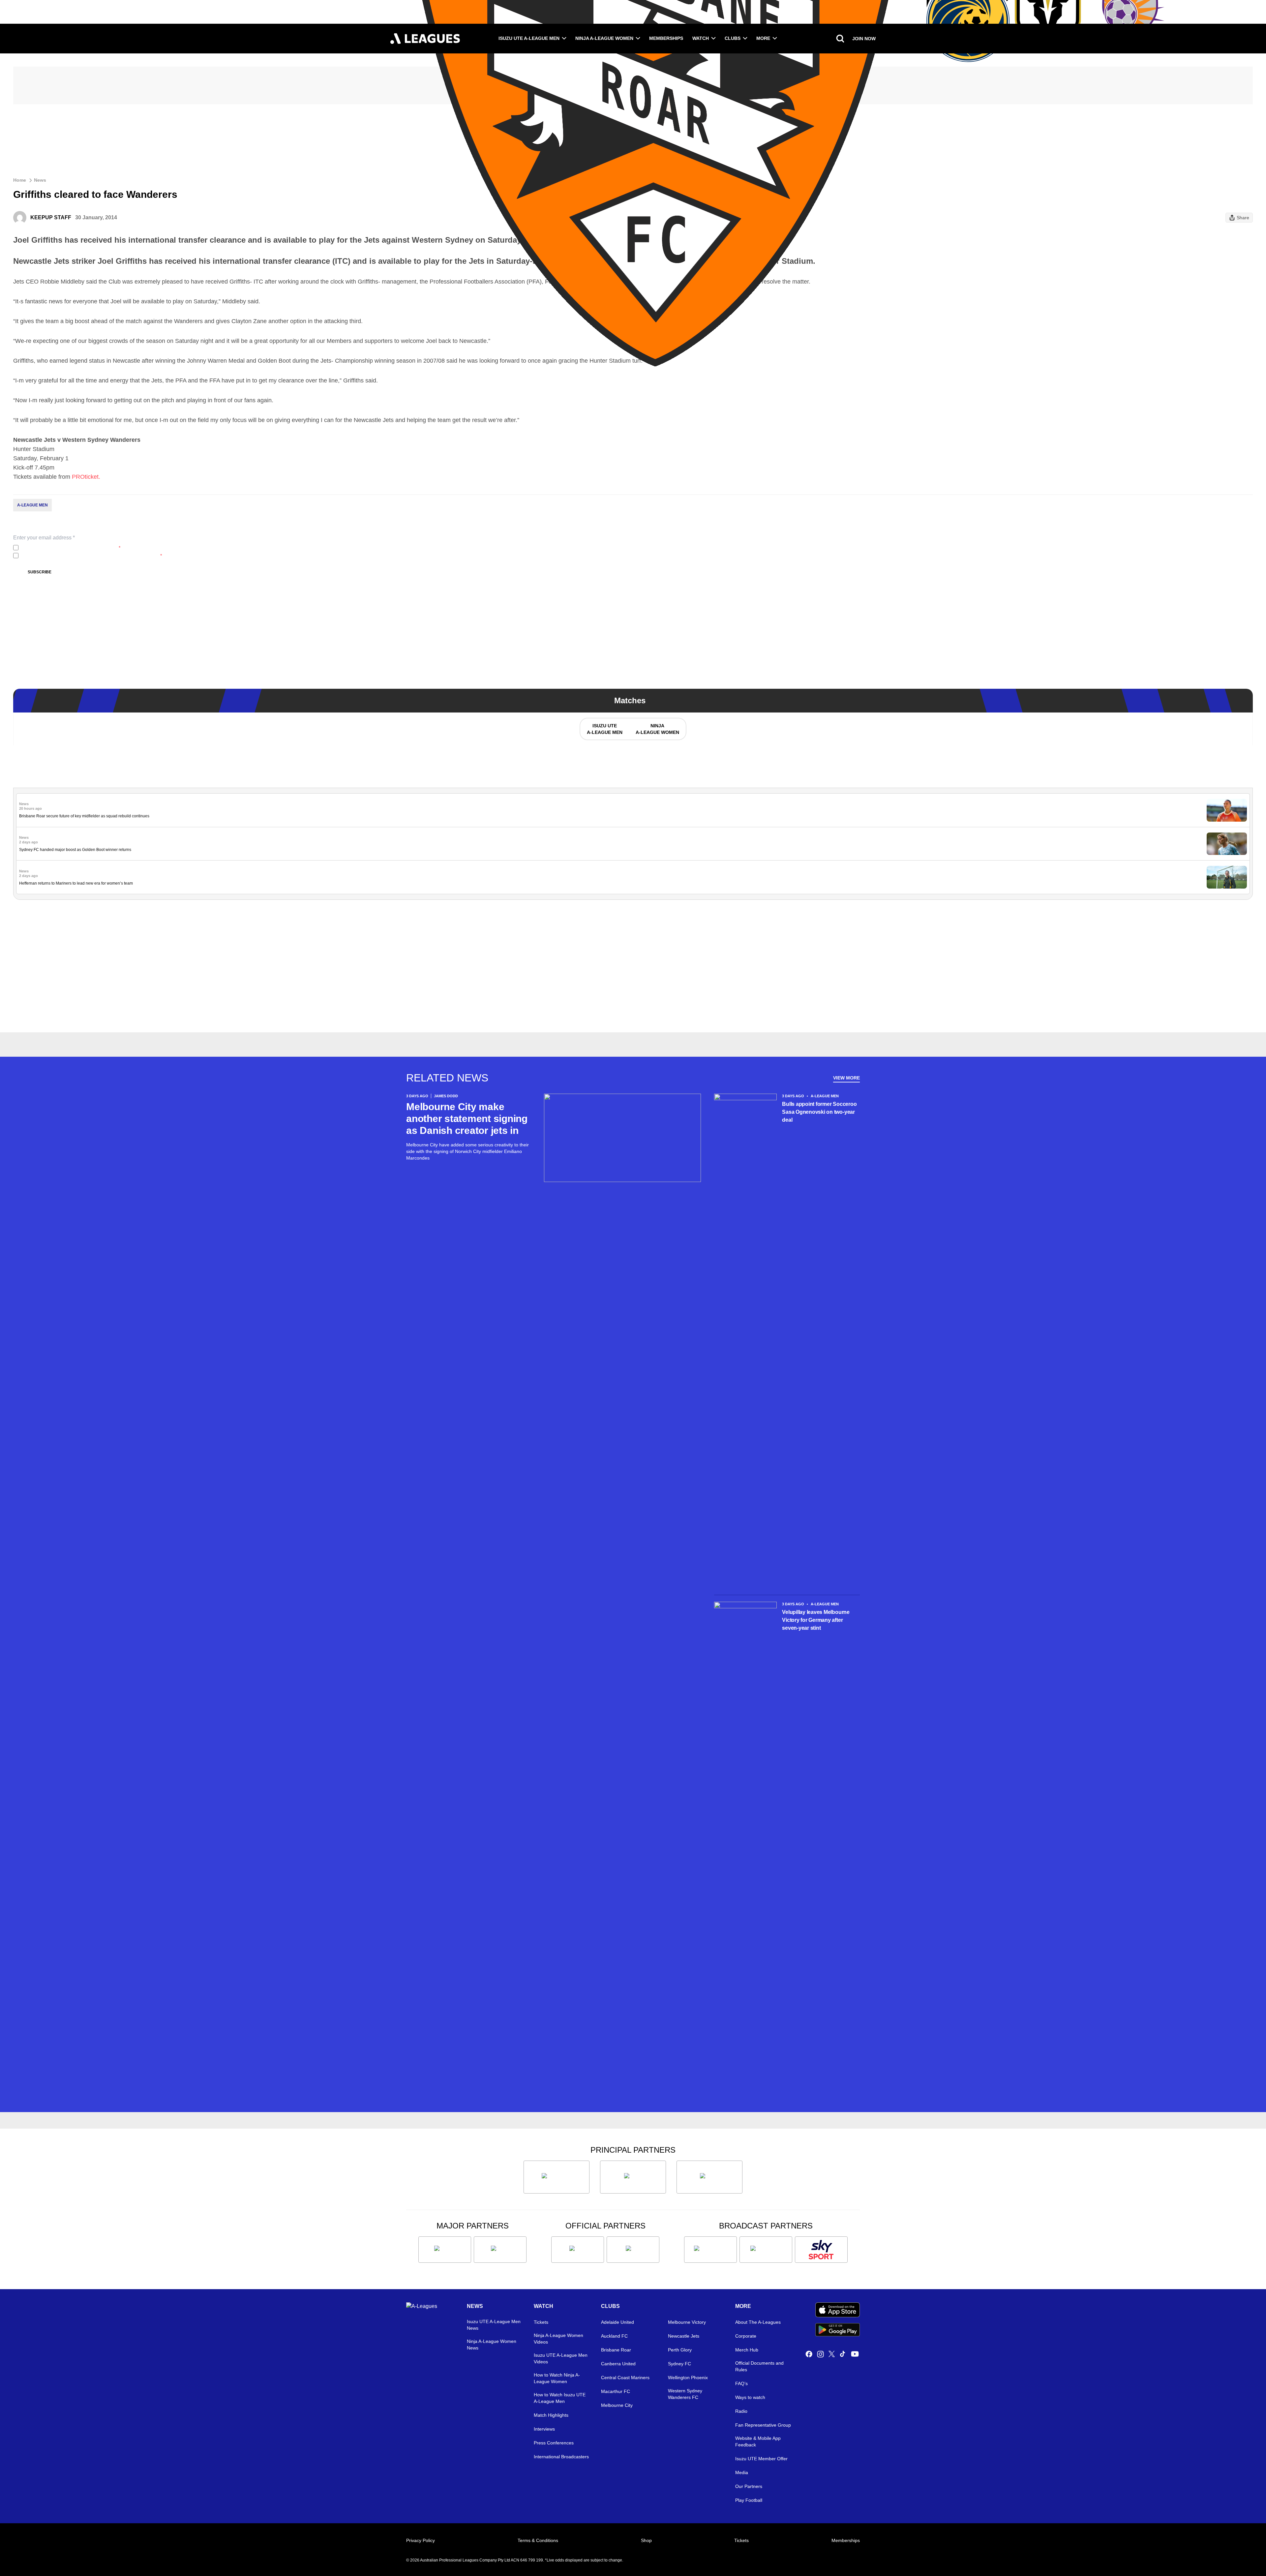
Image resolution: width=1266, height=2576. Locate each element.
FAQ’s (741, 2383)
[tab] (604, 729)
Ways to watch (750, 2397)
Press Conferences (554, 2443)
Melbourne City (617, 2405)
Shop (646, 2540)
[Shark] (709, 2177)
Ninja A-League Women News (492, 2345)
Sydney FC (679, 2364)
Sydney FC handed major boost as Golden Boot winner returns (75, 850)
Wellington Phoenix (688, 2378)
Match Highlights (551, 2415)
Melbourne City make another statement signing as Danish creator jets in (467, 1119)
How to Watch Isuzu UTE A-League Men (560, 2398)
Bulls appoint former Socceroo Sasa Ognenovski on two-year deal (819, 1112)
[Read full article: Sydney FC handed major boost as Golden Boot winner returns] (1227, 844)
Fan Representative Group (763, 2425)
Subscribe (40, 572)
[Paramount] (766, 2250)
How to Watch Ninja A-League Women (557, 2378)
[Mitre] (578, 2250)
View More (846, 1078)
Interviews (544, 2429)
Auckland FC (614, 2336)
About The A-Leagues (758, 2322)
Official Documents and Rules (759, 2366)
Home (20, 180)
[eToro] (500, 2250)
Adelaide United (618, 2322)
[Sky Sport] (821, 2250)
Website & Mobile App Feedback (758, 2441)
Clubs (733, 38)
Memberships (666, 38)
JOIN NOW (864, 39)
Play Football (749, 2500)
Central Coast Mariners (625, 2378)
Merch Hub (747, 2350)
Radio (741, 2411)
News (40, 180)
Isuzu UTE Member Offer (761, 2459)
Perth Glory (680, 2350)
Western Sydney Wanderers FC (685, 2394)
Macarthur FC (616, 2391)
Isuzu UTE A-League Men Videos (561, 2358)
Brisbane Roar (616, 2350)
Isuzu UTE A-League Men (529, 38)
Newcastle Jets (684, 2336)
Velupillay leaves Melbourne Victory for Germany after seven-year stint (816, 1620)
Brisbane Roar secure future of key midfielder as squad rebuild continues (84, 816)
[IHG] (633, 2250)
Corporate (746, 2336)
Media (742, 2472)
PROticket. (86, 477)
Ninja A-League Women (604, 38)
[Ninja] (633, 2177)
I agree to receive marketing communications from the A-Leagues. (91, 556)
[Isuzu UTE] (557, 2177)
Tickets (541, 2322)
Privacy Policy (65, 548)
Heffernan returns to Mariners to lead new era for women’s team (76, 883)
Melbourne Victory (687, 2322)
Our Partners (749, 2486)
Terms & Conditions (538, 2540)
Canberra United (618, 2364)
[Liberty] (445, 2250)
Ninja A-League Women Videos (558, 2339)
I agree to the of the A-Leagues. (71, 548)
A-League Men (32, 505)
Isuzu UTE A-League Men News (494, 2325)
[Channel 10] (710, 2250)
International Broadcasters (561, 2457)
